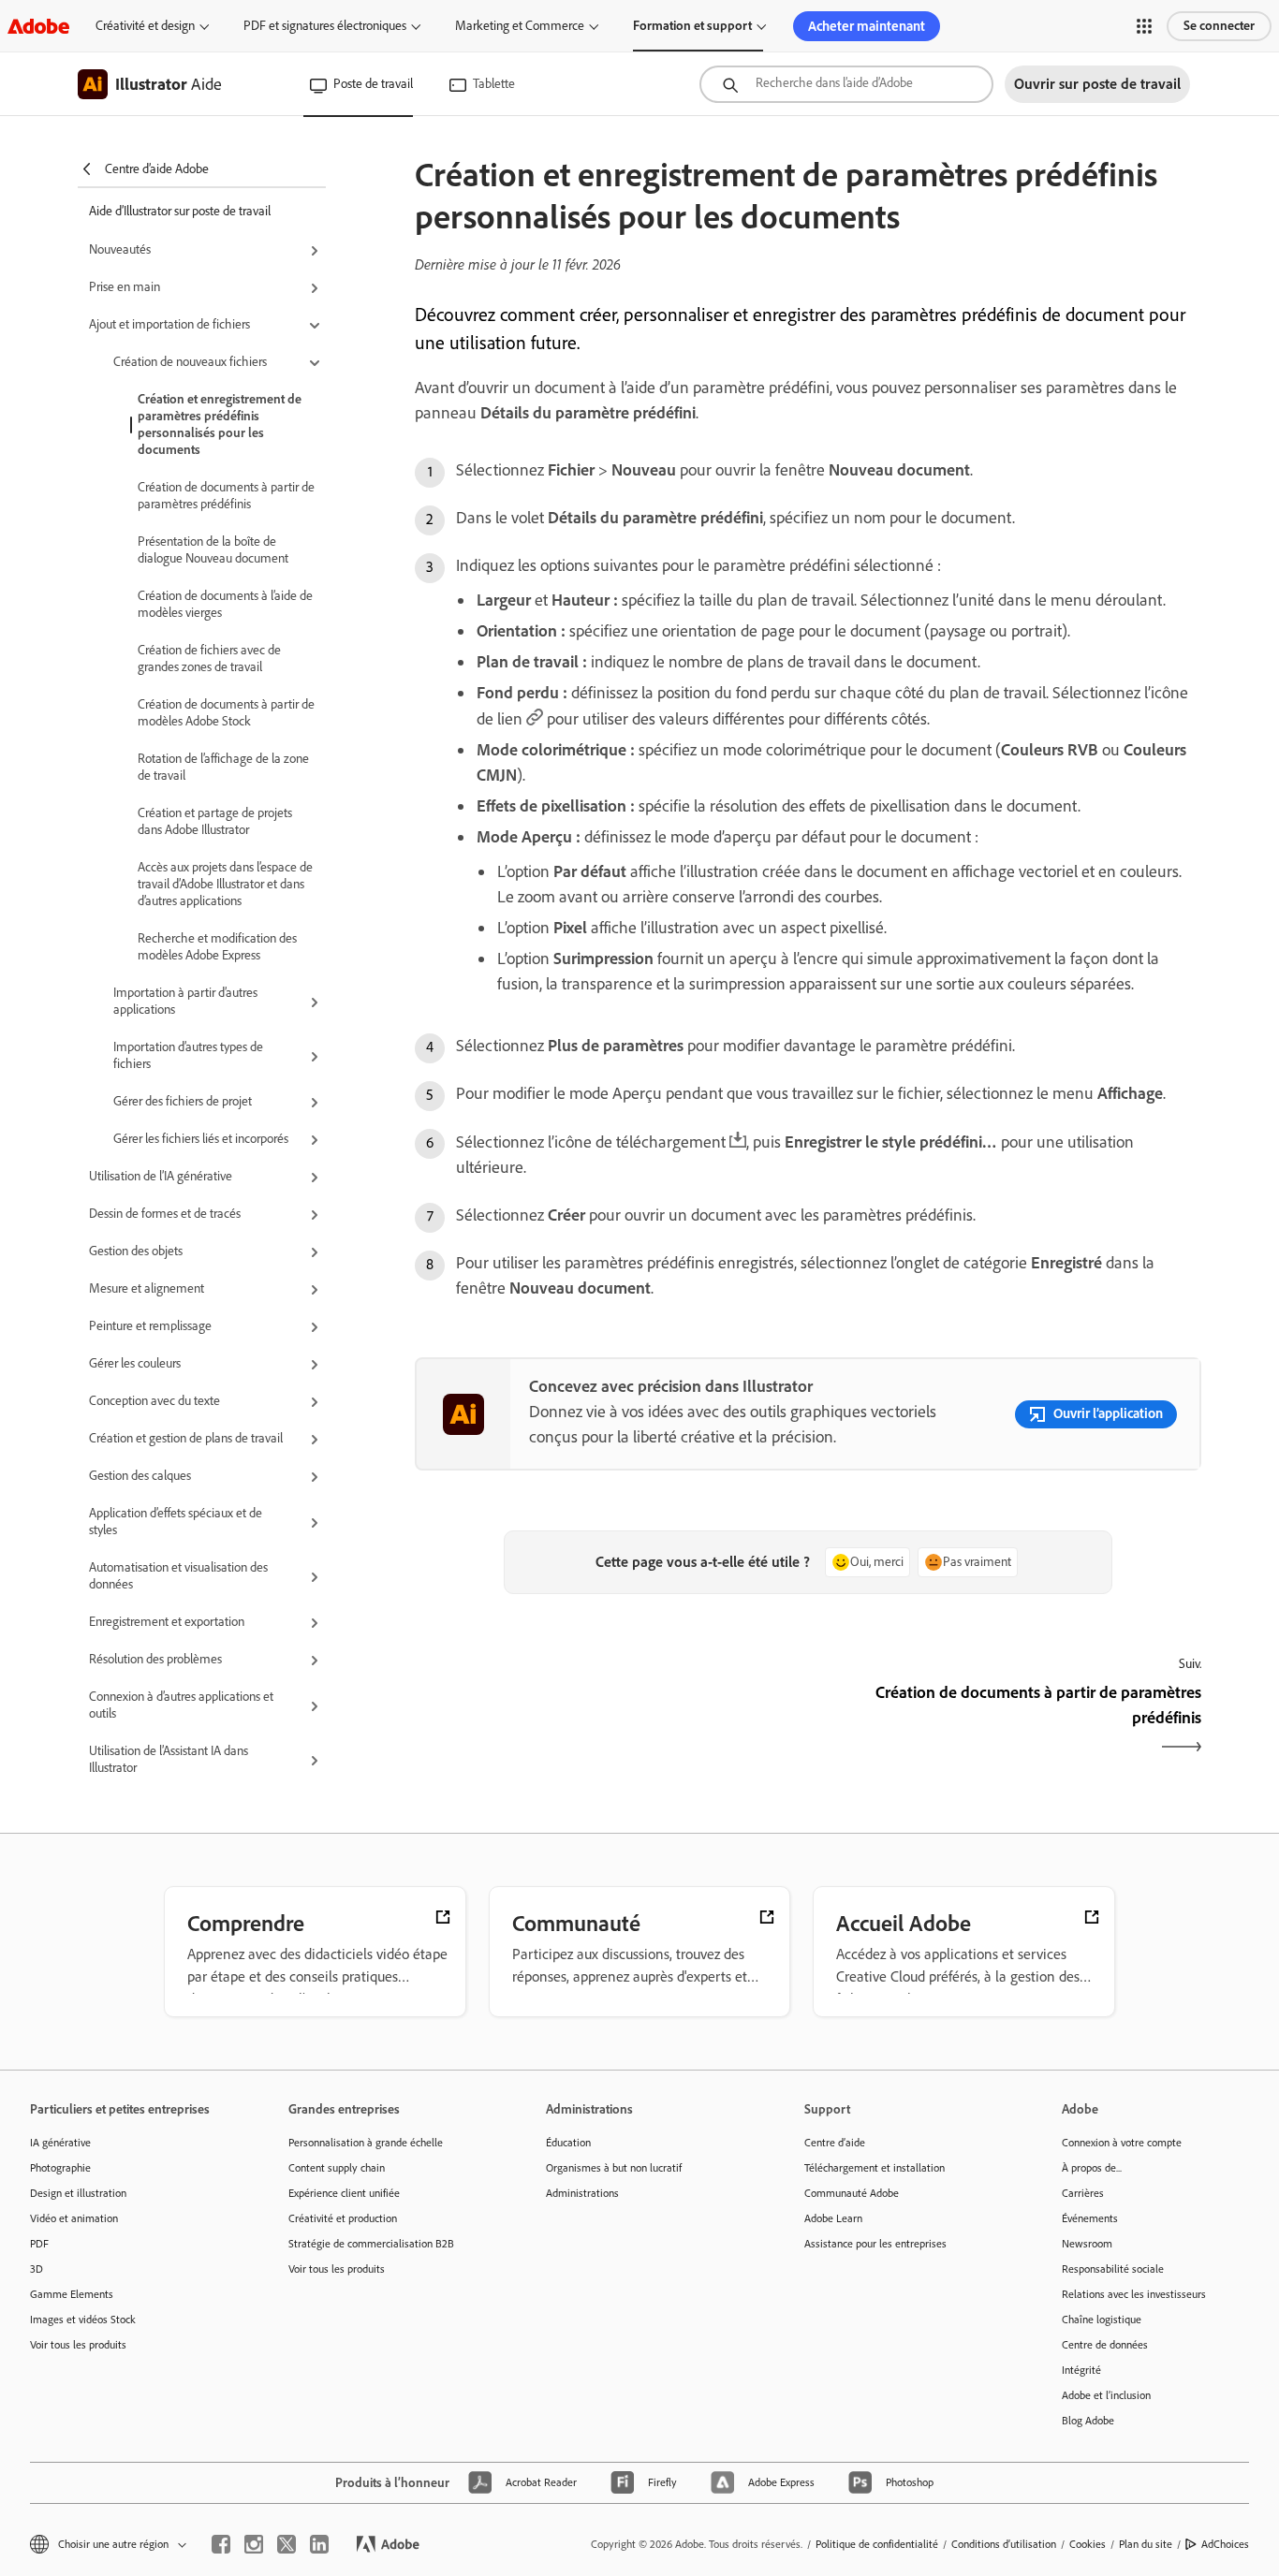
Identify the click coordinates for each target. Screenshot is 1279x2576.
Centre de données (1105, 2345)
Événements (1090, 2218)
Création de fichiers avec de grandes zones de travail (209, 659)
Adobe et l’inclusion (1106, 2395)
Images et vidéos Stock (83, 2320)
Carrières (1083, 2193)
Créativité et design (145, 26)
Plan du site (1146, 2544)
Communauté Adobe (852, 2193)
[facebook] (221, 2544)
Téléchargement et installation (875, 2168)
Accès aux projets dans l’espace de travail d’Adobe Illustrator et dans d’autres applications (225, 884)
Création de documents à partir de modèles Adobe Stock (226, 713)
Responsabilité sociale (1113, 2269)
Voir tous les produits (78, 2345)
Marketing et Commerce (520, 26)
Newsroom (1087, 2244)
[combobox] (846, 84)
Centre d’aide (835, 2143)
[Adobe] (38, 26)
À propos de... (1092, 2168)
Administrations (582, 2193)
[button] (1144, 26)
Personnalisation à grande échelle (366, 2143)
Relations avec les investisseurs (1134, 2294)
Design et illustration (78, 2193)
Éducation (568, 2143)
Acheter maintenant (867, 26)
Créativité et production (343, 2218)
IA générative (60, 2143)
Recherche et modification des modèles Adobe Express (217, 947)
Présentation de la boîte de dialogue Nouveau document (213, 550)
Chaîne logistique (1102, 2320)
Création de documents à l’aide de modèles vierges (225, 604)
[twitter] (287, 2544)
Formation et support (692, 26)
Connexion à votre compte (1122, 2143)
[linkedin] (319, 2544)
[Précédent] (609, 1721)
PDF (39, 2244)
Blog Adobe (1088, 2421)
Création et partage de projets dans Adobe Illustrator (215, 821)
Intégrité (1081, 2370)
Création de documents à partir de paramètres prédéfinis (226, 496)
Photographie (60, 2168)
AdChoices (1225, 2544)
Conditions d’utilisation (1004, 2544)
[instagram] (254, 2544)
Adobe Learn (833, 2218)
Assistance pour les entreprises (875, 2244)
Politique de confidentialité (877, 2544)
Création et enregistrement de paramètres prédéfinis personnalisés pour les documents (220, 424)
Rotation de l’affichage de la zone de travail (223, 767)
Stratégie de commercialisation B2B (371, 2244)
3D (37, 2269)
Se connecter (1219, 26)
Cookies (1088, 2544)
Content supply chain (337, 2168)
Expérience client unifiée (344, 2193)
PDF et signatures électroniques (325, 26)
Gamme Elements (72, 2294)
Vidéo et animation (74, 2218)
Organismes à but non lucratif (614, 2168)
